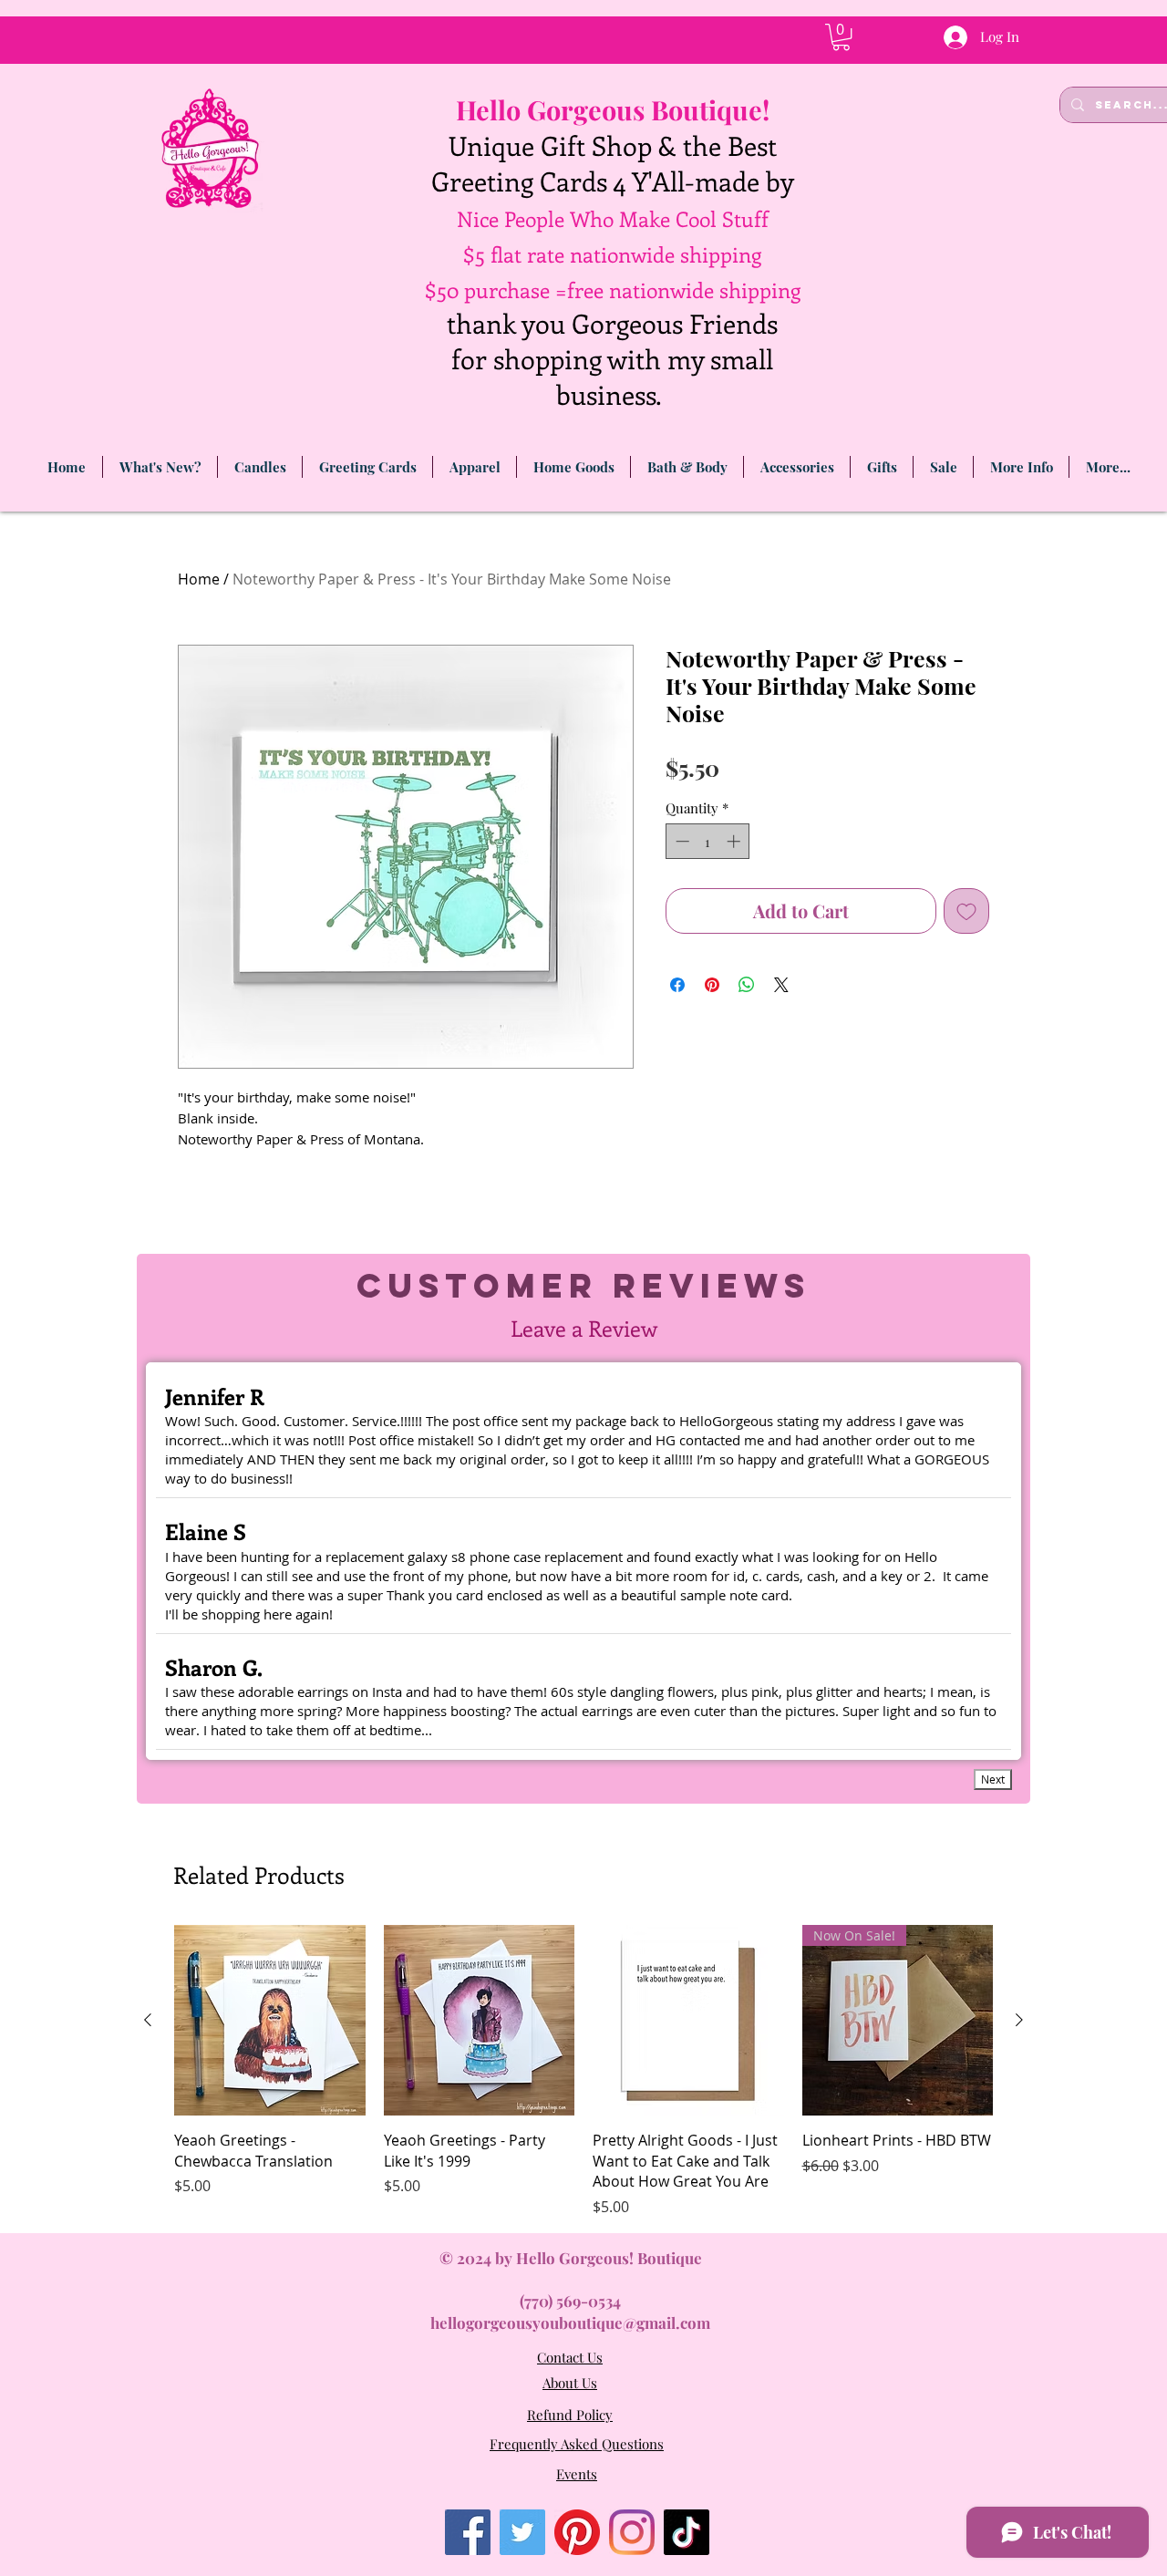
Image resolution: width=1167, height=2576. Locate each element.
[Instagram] (632, 2532)
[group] (583, 2071)
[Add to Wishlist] (966, 911)
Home (199, 579)
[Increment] (735, 841)
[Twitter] (522, 2532)
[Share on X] (781, 985)
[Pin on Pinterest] (712, 985)
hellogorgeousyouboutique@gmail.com (570, 2323)
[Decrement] (681, 841)
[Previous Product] (148, 2020)
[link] (841, 37)
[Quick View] (270, 2021)
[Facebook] (468, 2532)
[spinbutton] (708, 841)
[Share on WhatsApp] (747, 985)
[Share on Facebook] (677, 985)
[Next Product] (1019, 2020)
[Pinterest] (577, 2532)
